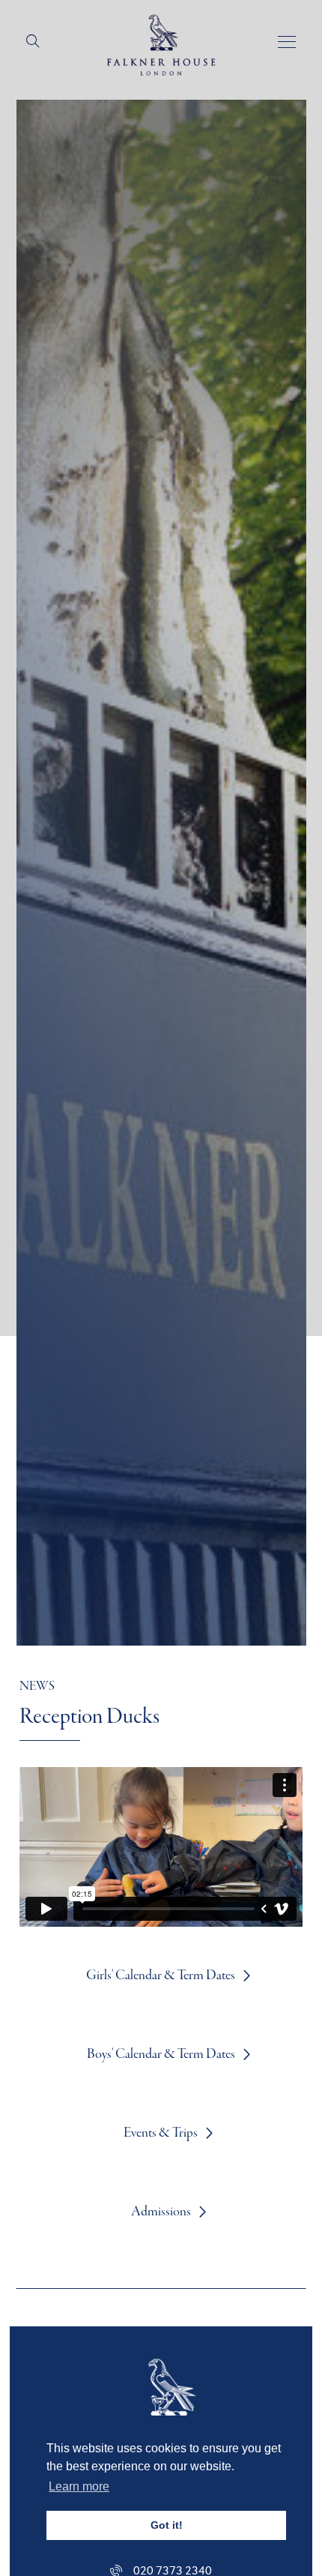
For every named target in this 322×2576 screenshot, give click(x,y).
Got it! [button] (167, 2525)
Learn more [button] (79, 2486)
